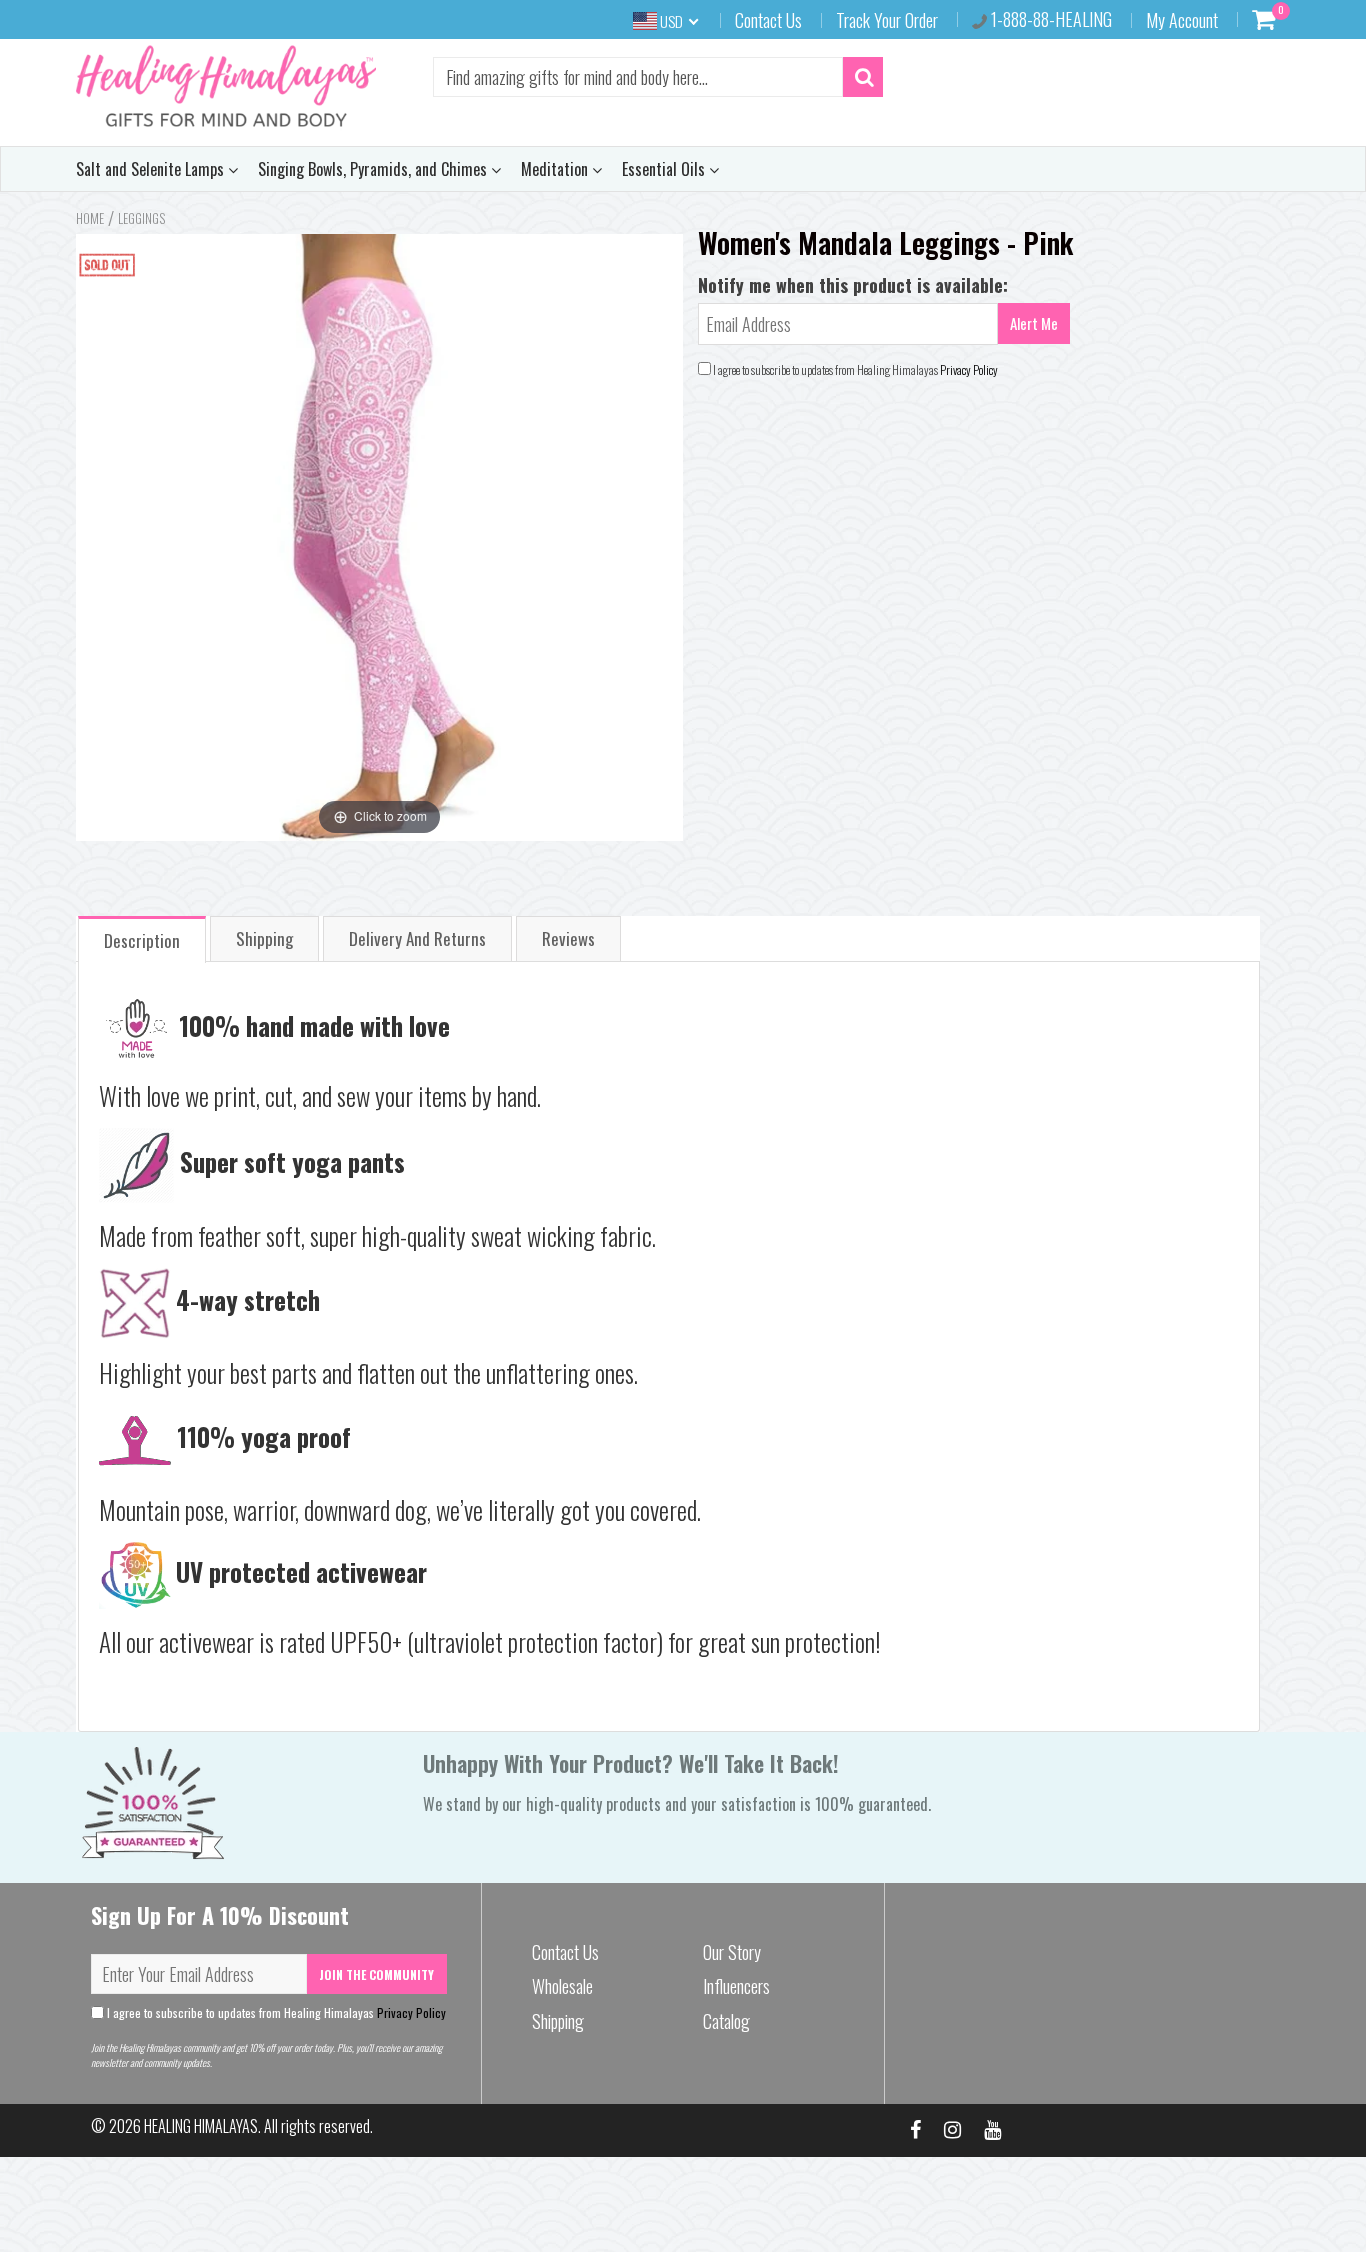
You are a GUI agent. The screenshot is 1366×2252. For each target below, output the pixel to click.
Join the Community (376, 1974)
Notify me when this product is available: (853, 285)
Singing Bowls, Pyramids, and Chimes (374, 169)
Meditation (556, 169)
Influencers (736, 1986)
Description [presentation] (142, 940)
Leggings (141, 218)
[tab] (142, 938)
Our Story (732, 1952)
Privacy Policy (969, 369)
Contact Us (768, 20)
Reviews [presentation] (568, 938)
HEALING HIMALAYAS (201, 2126)
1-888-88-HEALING (1049, 19)
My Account (1182, 20)
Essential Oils (665, 169)
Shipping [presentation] (264, 938)
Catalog (726, 2021)
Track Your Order (887, 20)
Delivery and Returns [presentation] (417, 938)
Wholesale (562, 1986)
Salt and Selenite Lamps (152, 169)
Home (90, 218)
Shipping (558, 2021)
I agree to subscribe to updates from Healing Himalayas (275, 2012)
